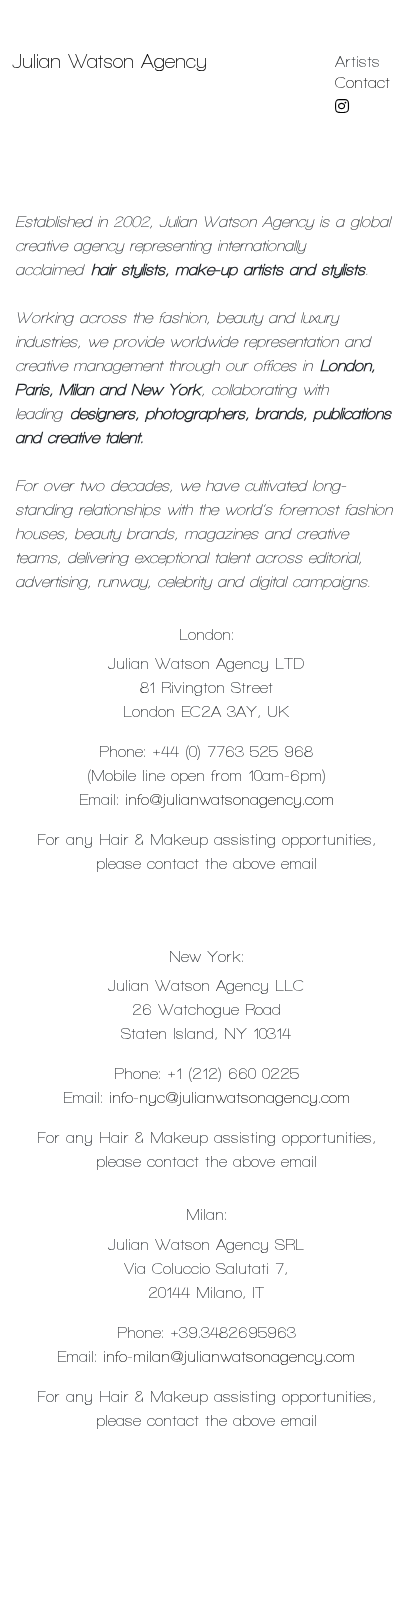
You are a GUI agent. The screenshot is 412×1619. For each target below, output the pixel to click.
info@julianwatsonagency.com (229, 799)
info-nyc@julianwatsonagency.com (229, 1097)
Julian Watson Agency (109, 61)
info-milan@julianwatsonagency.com (229, 1356)
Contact (362, 82)
